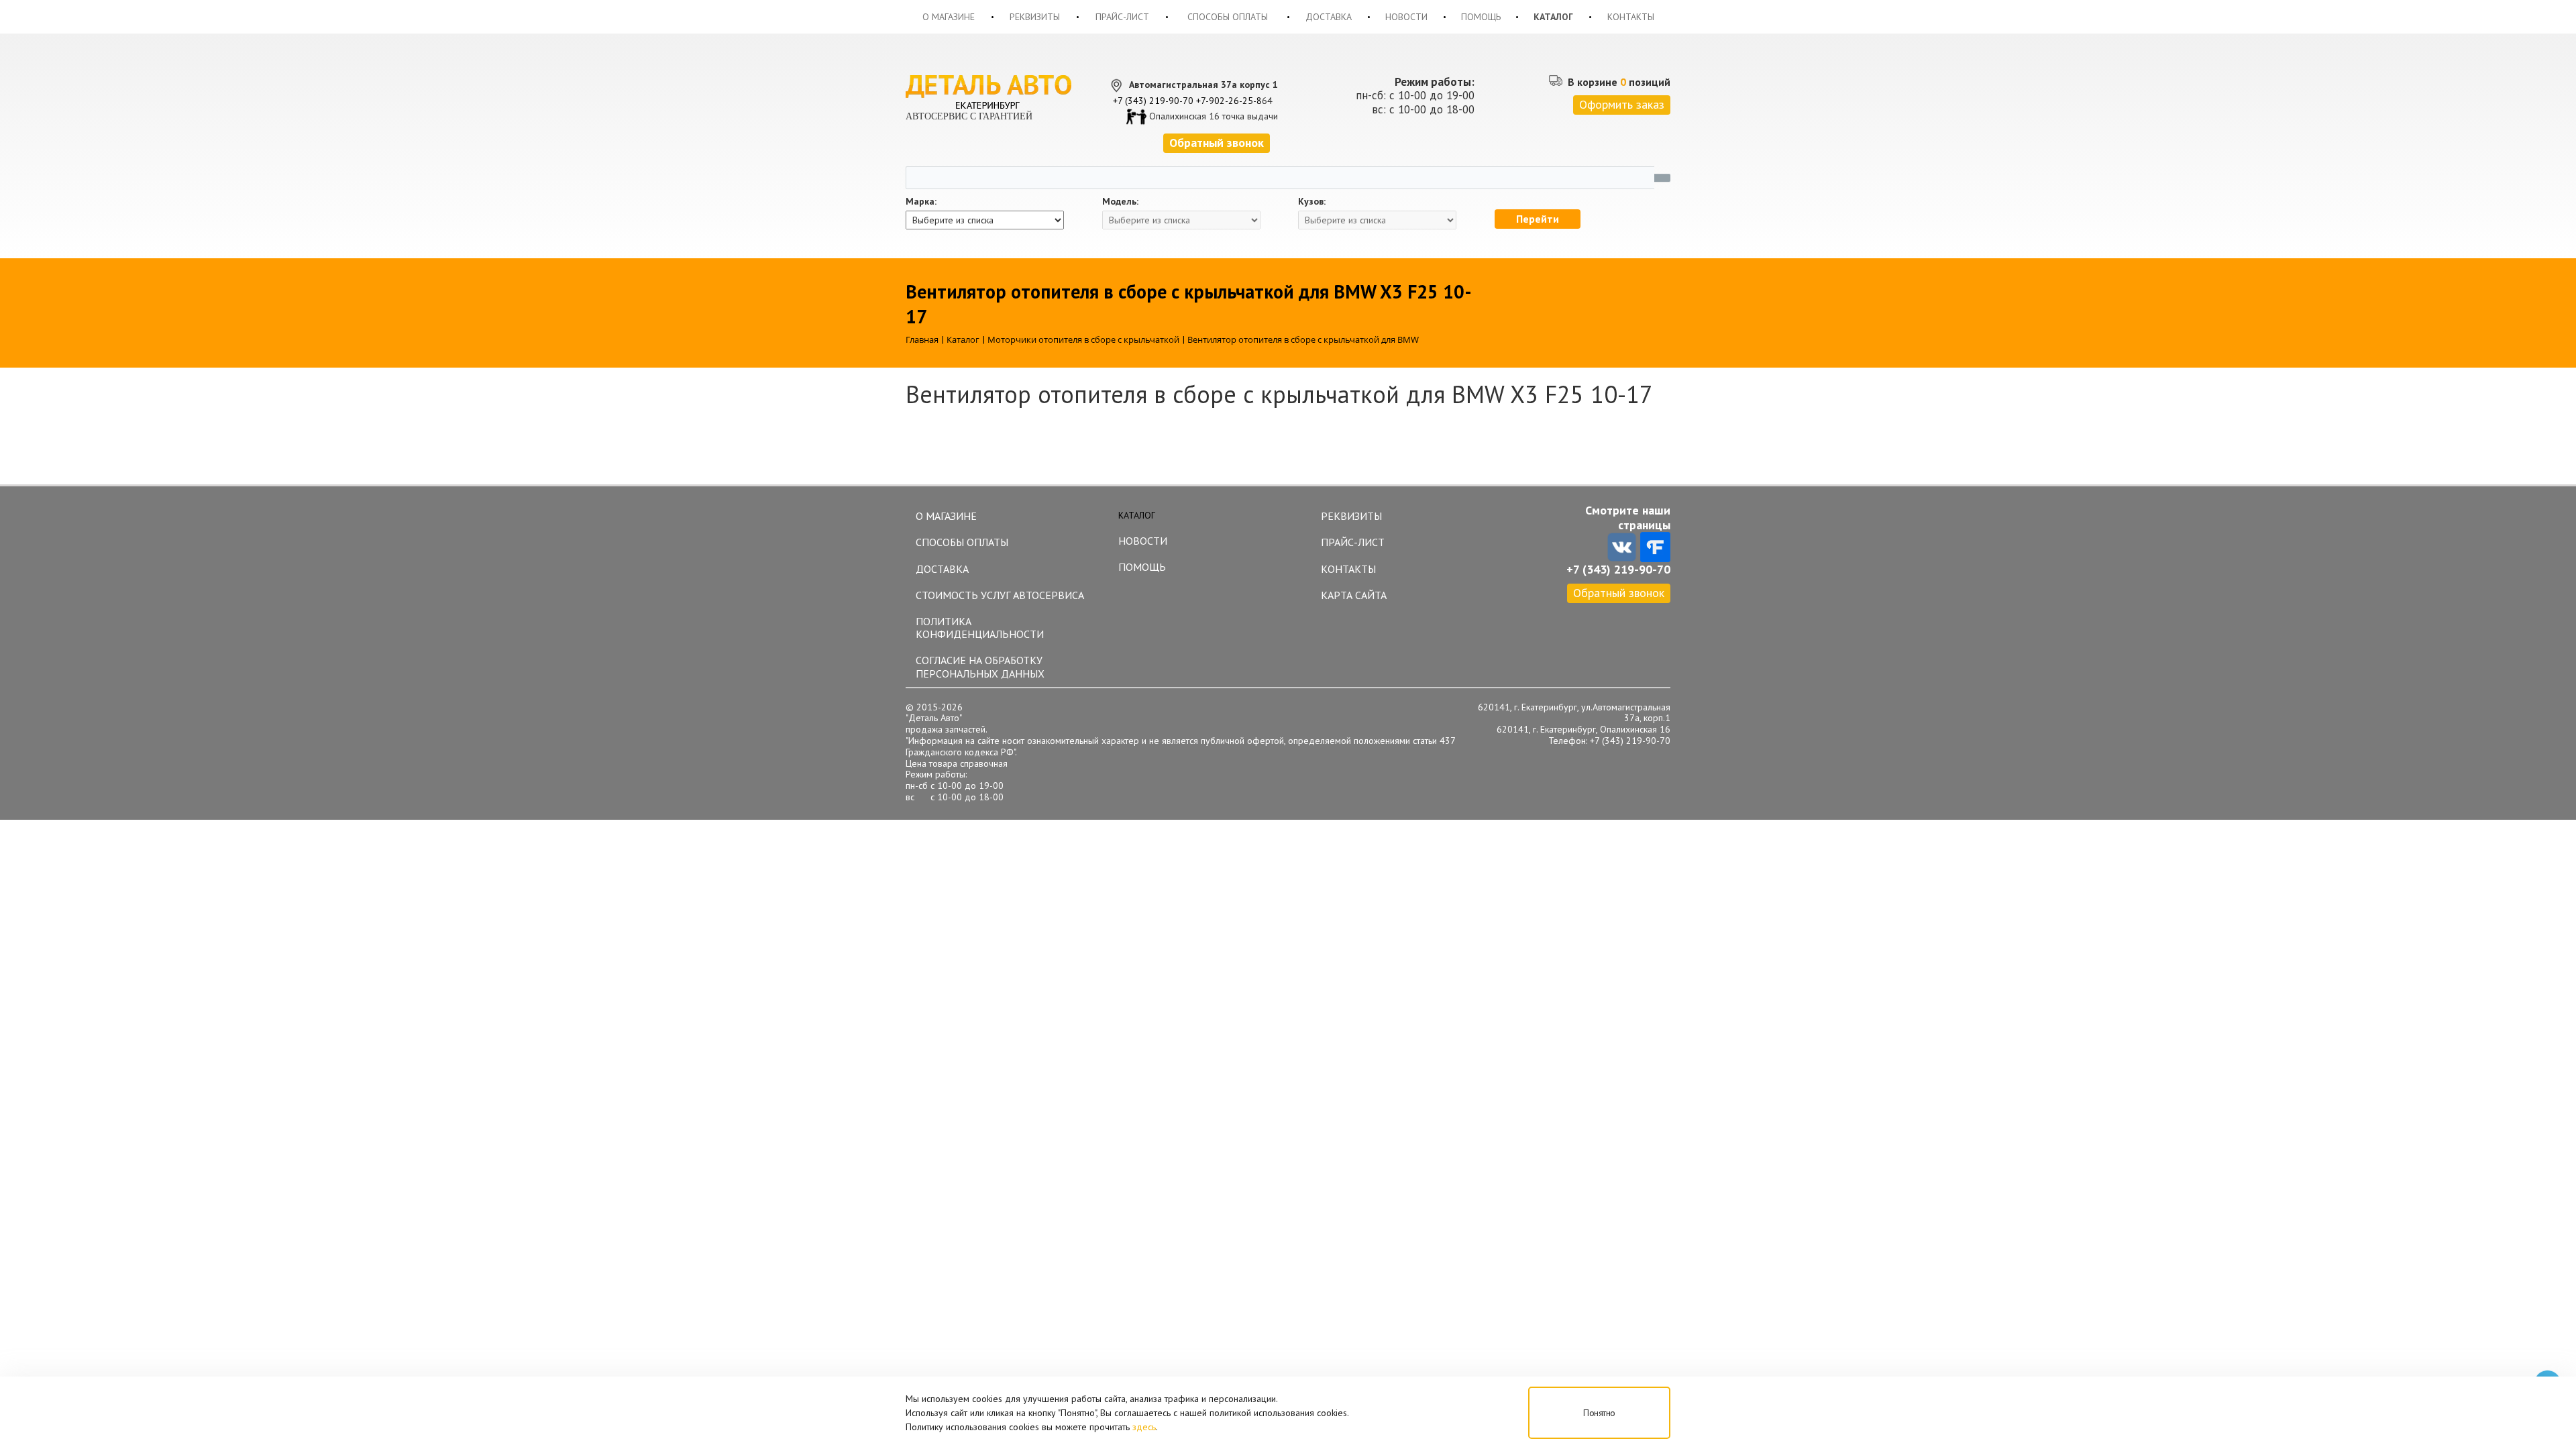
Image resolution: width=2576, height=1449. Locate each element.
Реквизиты (1035, 17)
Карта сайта (1354, 595)
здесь (1144, 1427)
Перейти (1538, 219)
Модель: (1120, 202)
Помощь (1481, 17)
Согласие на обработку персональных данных (980, 666)
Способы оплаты (1228, 17)
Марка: (921, 202)
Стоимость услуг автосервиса (1000, 595)
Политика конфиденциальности (980, 628)
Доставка (1329, 17)
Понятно (1599, 1413)
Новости (1406, 17)
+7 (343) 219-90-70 (1153, 101)
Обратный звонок (1619, 593)
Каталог (1553, 17)
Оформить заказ (1622, 104)
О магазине (949, 17)
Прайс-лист (1122, 17)
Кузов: (1312, 202)
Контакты (1631, 17)
